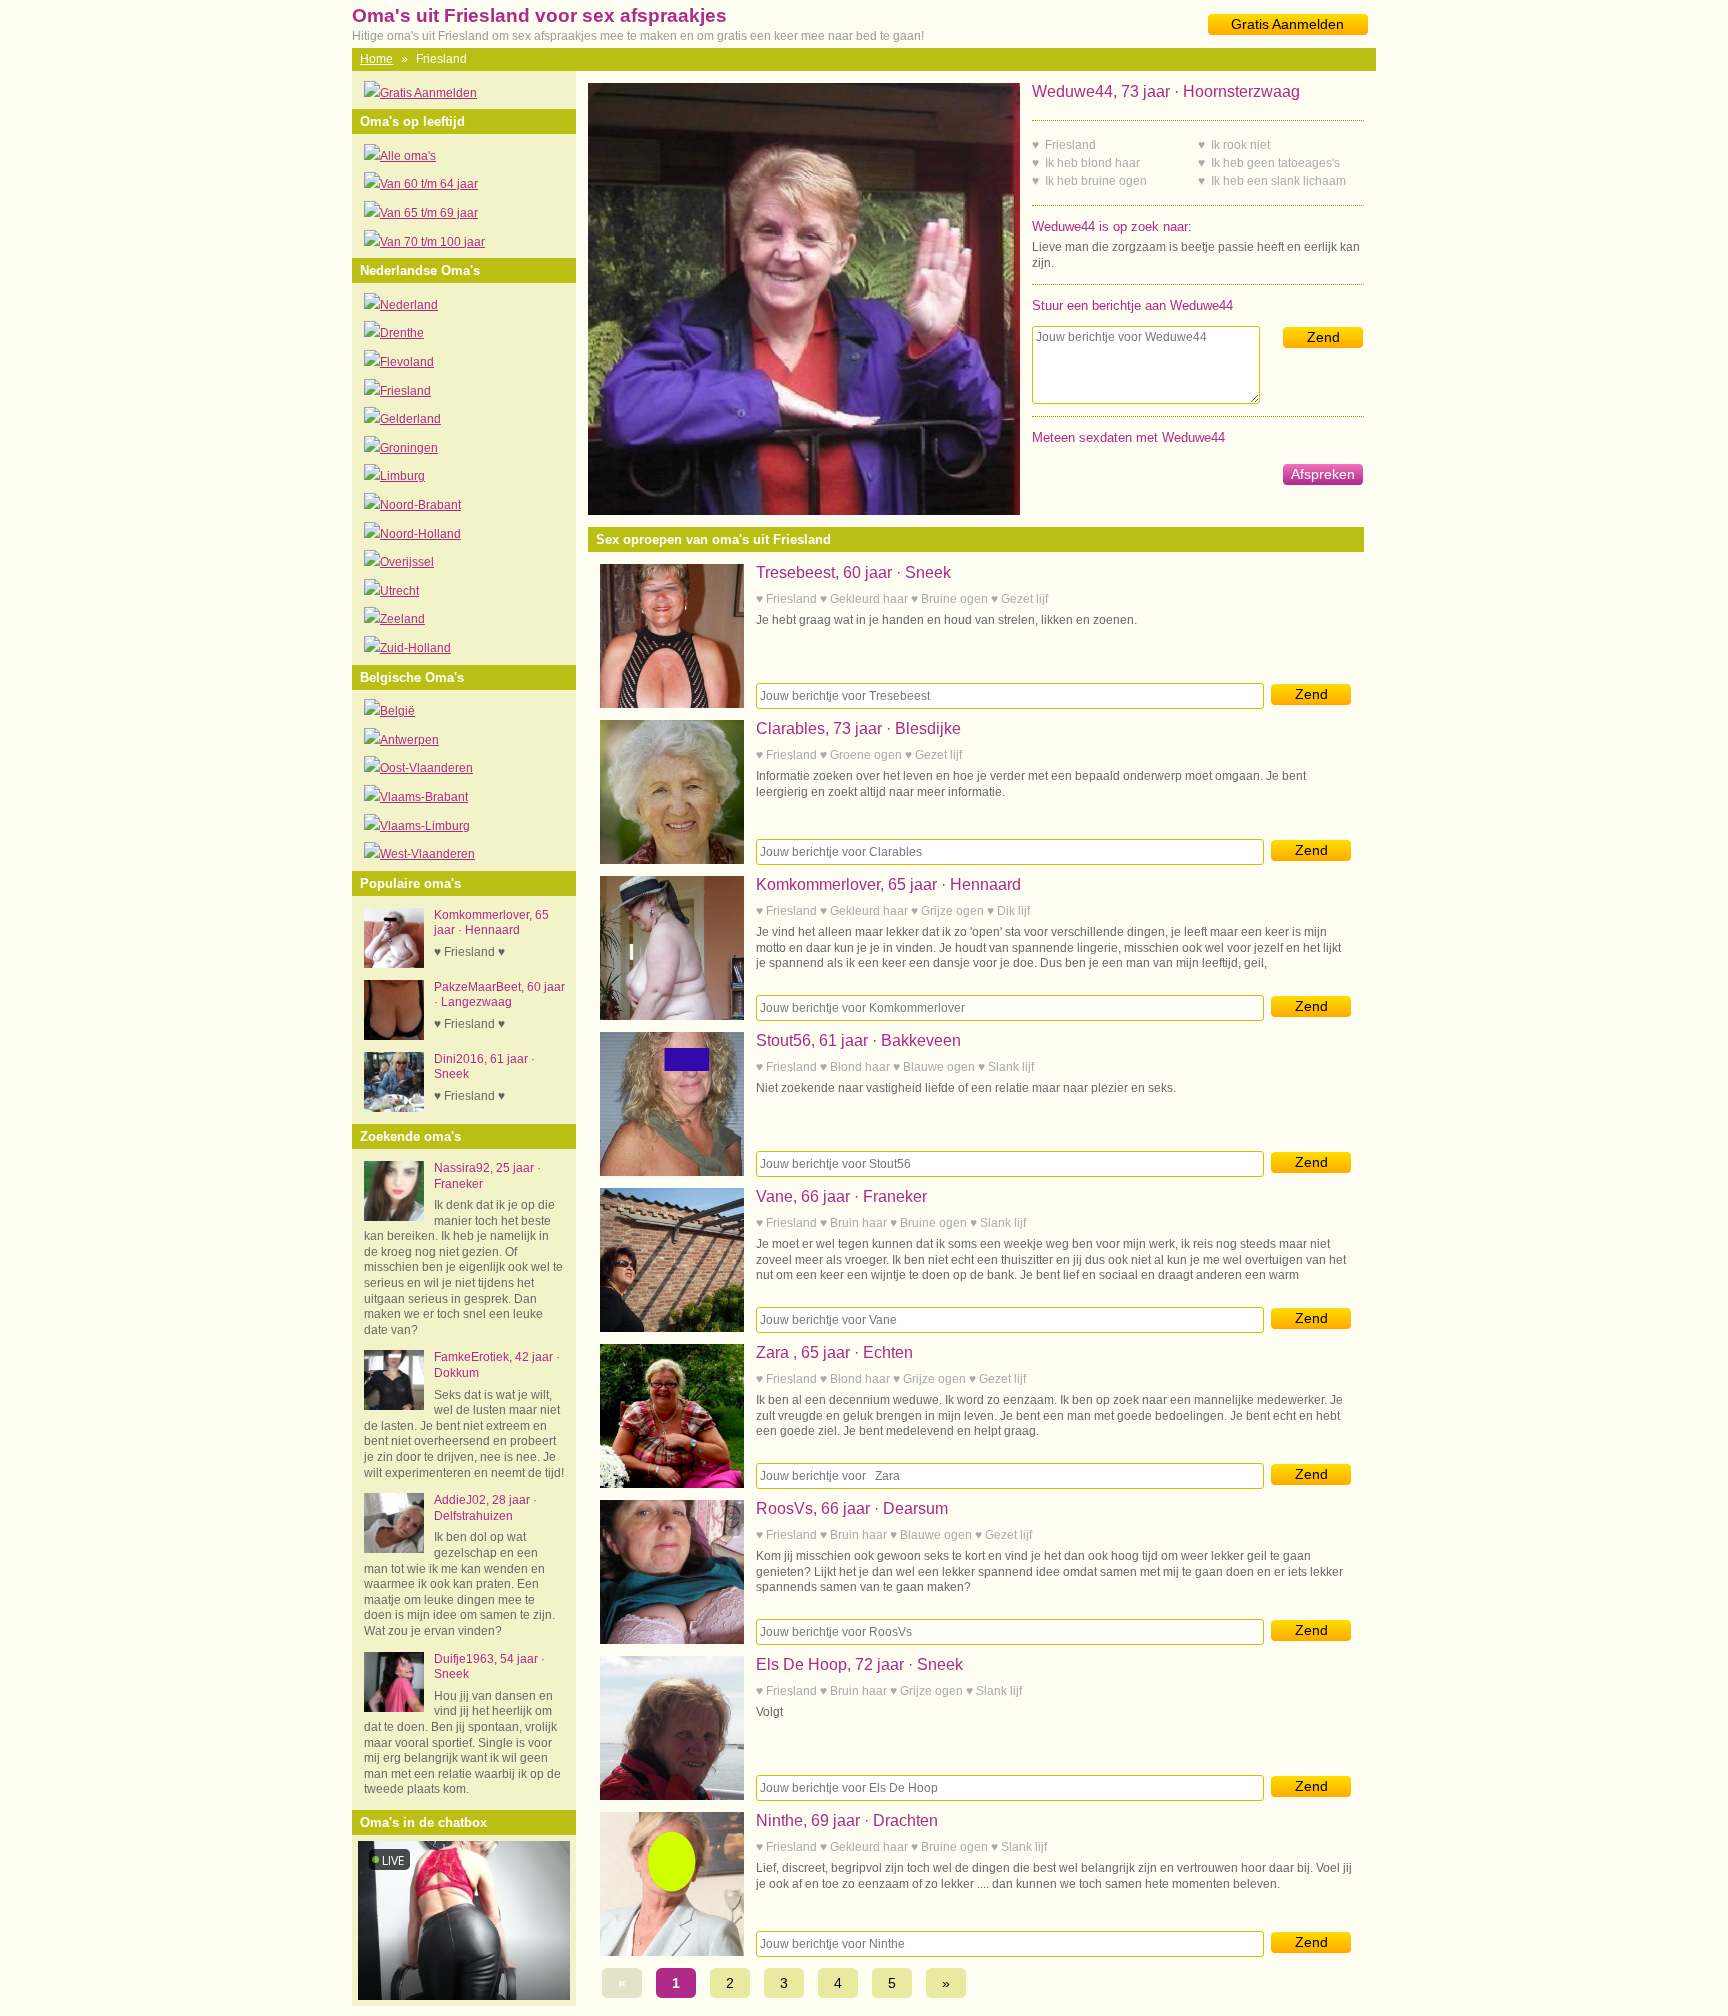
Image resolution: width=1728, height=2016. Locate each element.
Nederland (409, 305)
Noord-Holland (420, 534)
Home (376, 59)
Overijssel (407, 562)
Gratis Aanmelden (1287, 24)
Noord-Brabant (420, 505)
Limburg (402, 476)
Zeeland (402, 619)
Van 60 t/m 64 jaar (429, 184)
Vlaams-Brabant (424, 797)
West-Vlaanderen (427, 854)
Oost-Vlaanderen (426, 768)
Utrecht (399, 591)
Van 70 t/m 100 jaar (432, 242)
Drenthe (402, 333)
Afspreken (1323, 474)
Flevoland (407, 362)
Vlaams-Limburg (425, 826)
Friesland (405, 391)
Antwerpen (409, 740)
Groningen (409, 448)
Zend (1323, 337)
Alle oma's (408, 156)
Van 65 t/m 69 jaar (429, 213)
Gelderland (410, 419)
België (397, 711)
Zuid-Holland (415, 648)
